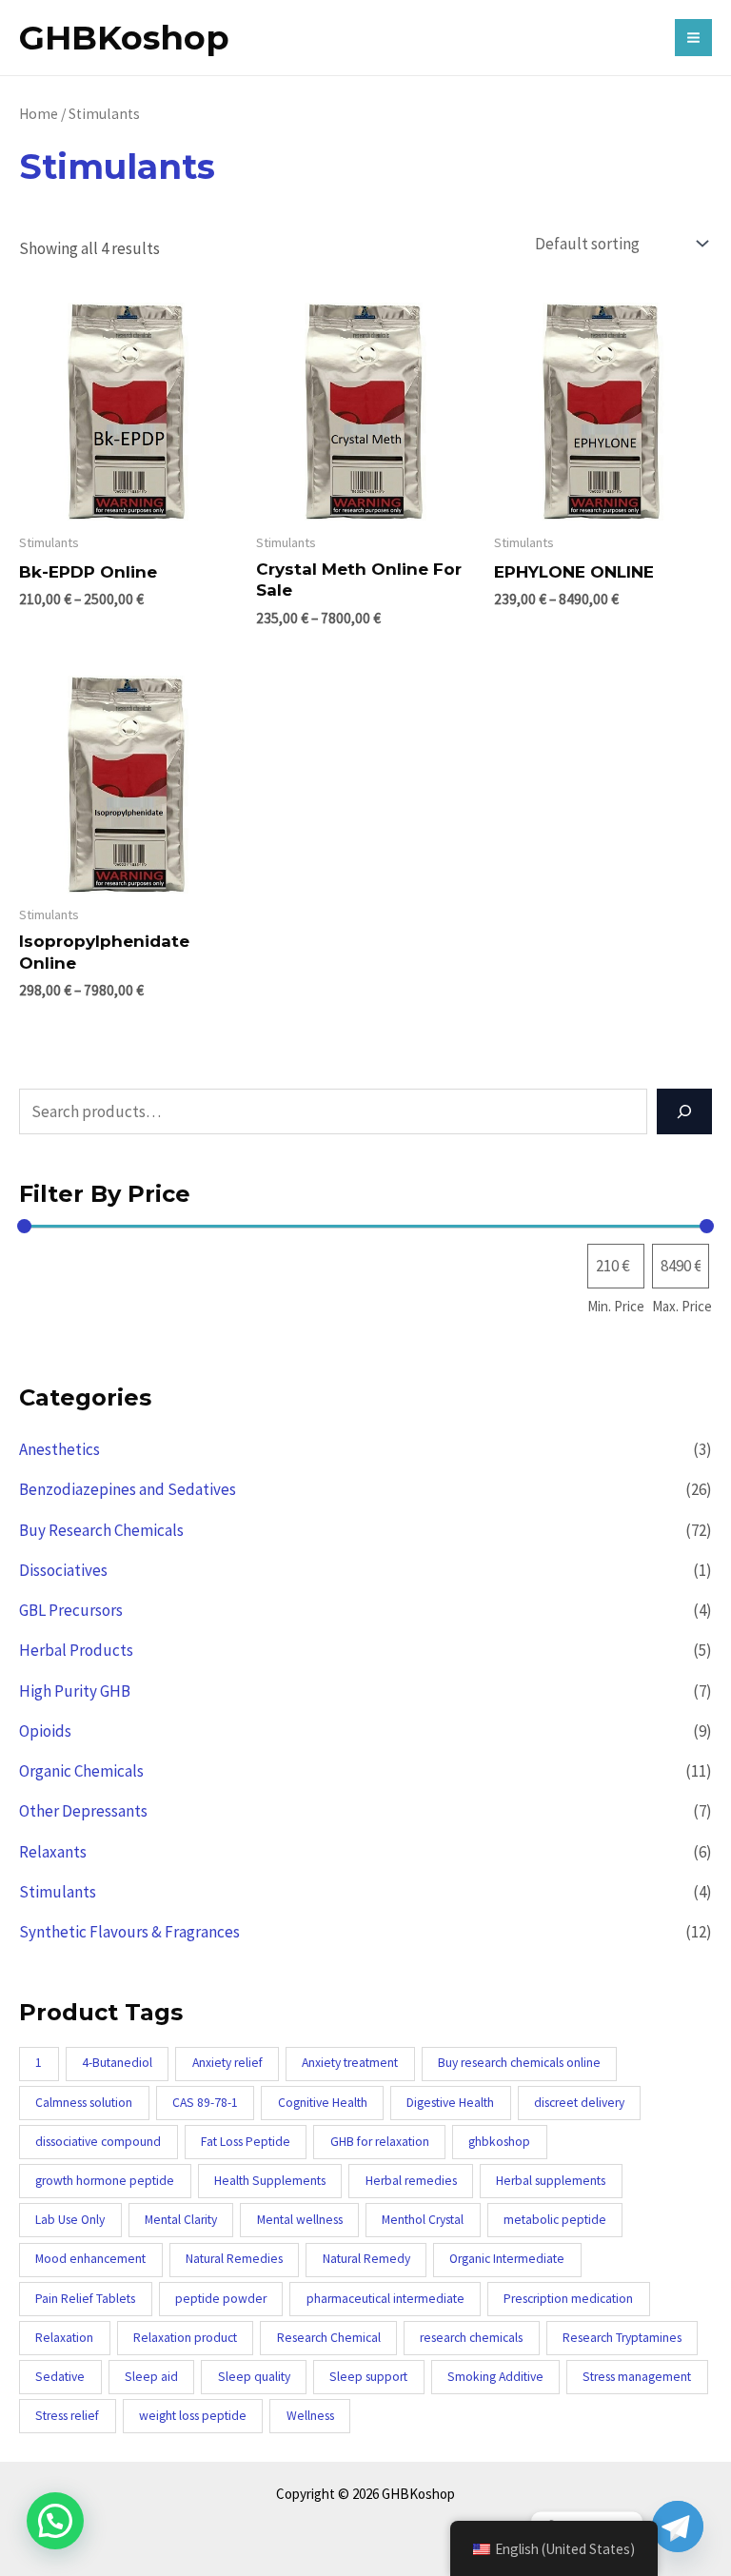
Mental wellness (300, 2220)
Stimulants (58, 1892)
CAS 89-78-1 (205, 2103)
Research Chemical (329, 2338)
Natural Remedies (234, 2259)
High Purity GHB (75, 1691)
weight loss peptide (193, 2416)
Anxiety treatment (350, 2063)
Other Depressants (83, 1811)
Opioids (45, 1731)
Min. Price (616, 1306)
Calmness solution (84, 2103)
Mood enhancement (90, 2259)
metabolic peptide (555, 2220)
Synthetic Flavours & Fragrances (129, 1932)
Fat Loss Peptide (246, 2142)
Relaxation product (185, 2338)
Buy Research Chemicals (101, 1530)
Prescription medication (568, 2299)
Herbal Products (76, 1650)
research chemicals (471, 2338)
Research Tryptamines (622, 2338)
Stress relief (67, 2416)
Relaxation (64, 2338)
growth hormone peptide (105, 2181)
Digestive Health (450, 2103)
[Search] (684, 1111)
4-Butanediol (117, 2063)
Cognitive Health (323, 2103)
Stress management (637, 2377)
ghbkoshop (499, 2142)
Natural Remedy (366, 2259)
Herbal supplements (551, 2181)
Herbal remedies (411, 2181)
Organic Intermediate (507, 2259)
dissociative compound (98, 2142)
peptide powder (221, 2299)
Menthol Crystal (423, 2220)
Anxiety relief (227, 2063)
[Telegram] (678, 2527)
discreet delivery (579, 2103)
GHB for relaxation (380, 2142)
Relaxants (53, 1852)
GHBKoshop (124, 38)
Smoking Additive (495, 2377)
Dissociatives (63, 1570)
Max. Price (682, 1306)
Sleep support (368, 2377)
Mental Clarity (181, 2220)
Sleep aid (151, 2377)
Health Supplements (270, 2181)
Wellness (310, 2416)
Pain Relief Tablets (85, 2299)
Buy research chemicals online (519, 2063)
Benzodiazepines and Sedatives (128, 1489)
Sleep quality (254, 2377)
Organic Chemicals (81, 1771)
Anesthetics (59, 1449)
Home (39, 114)
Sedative (60, 2377)
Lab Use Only (70, 2220)
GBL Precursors (71, 1610)
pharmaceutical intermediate (385, 2299)
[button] (55, 2521)
